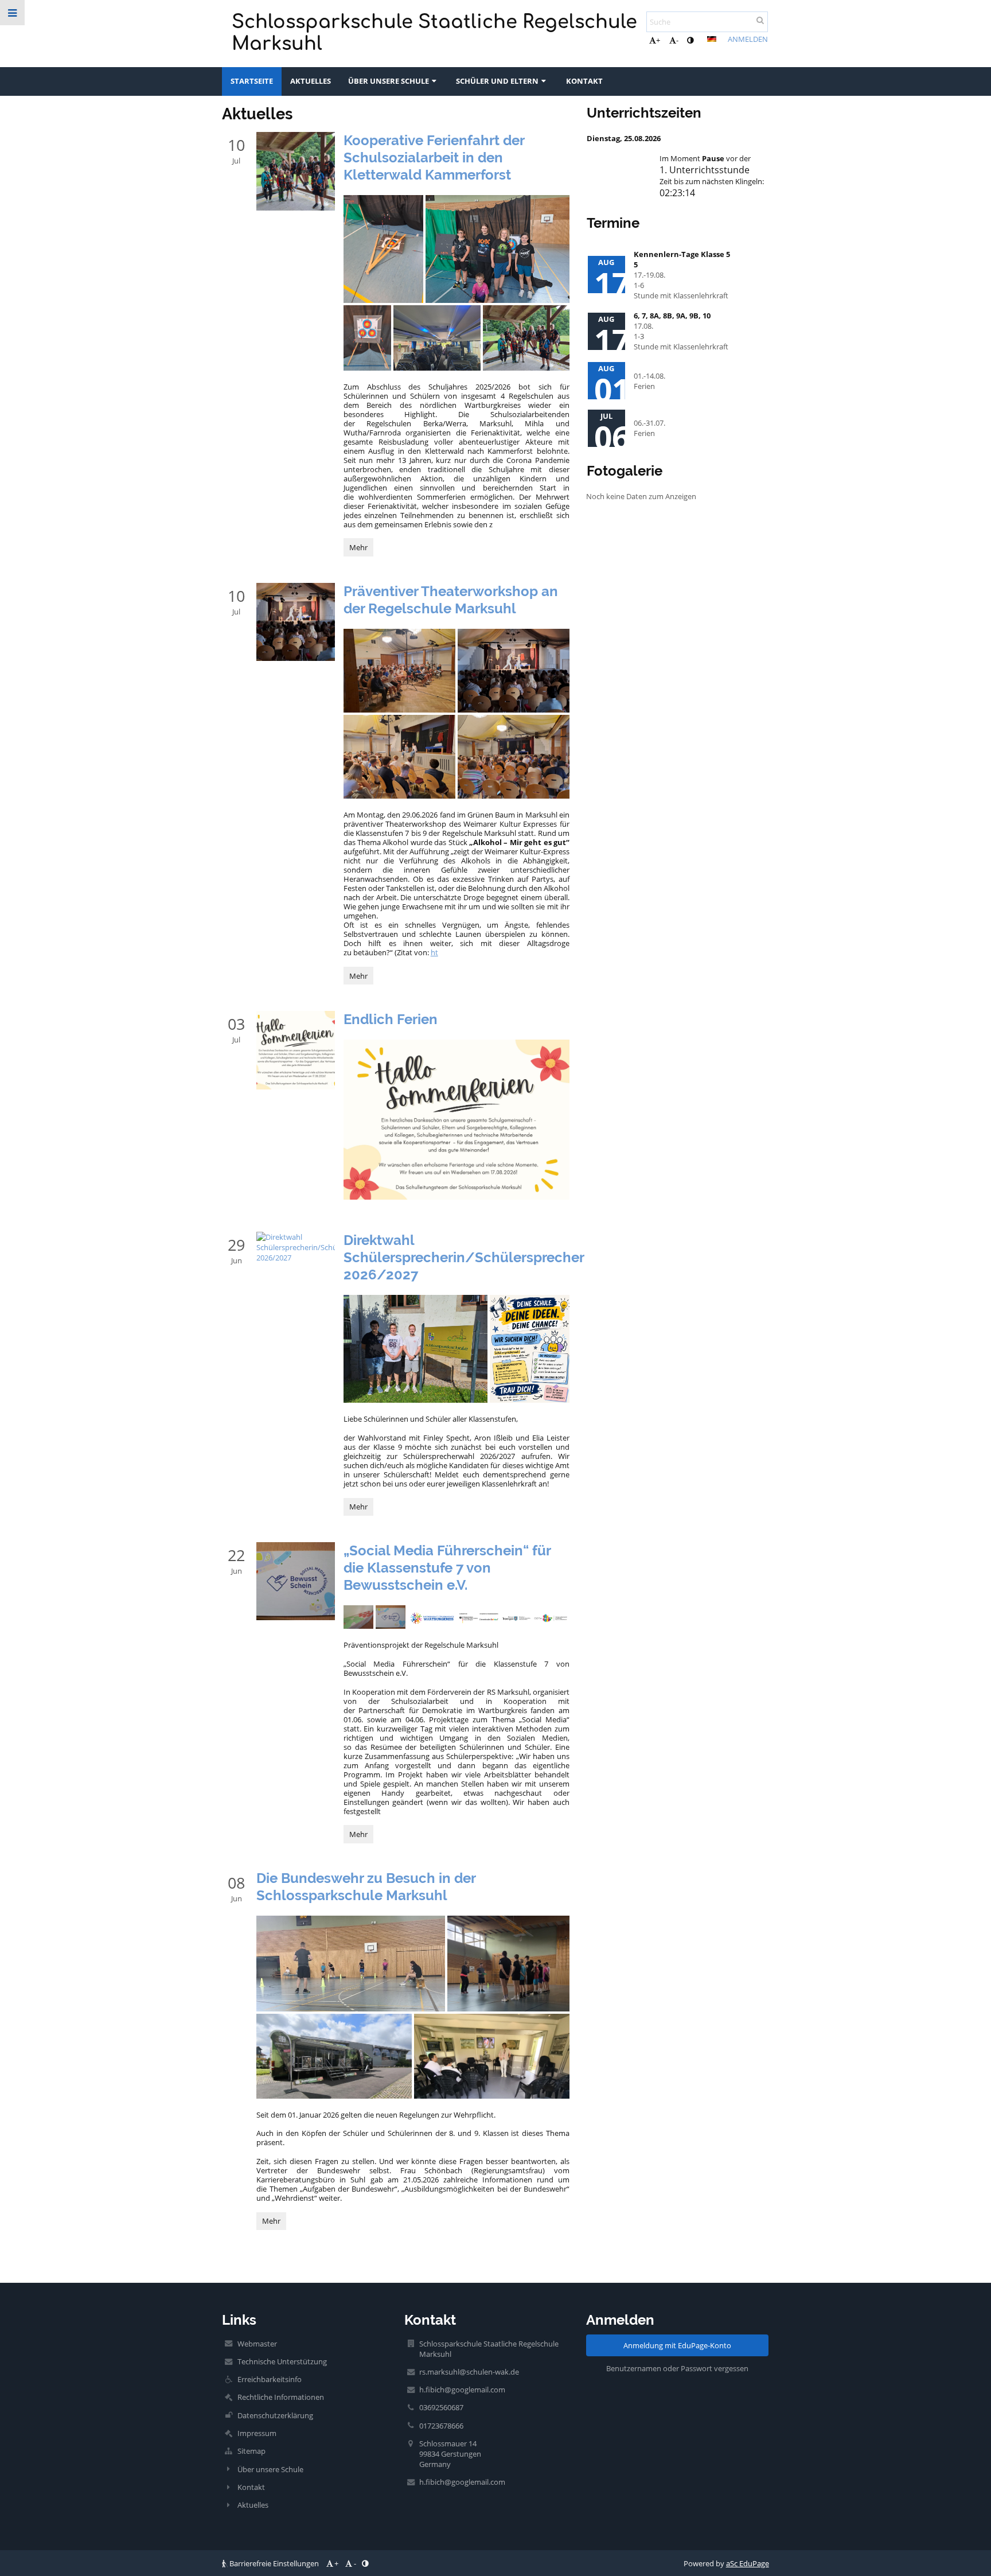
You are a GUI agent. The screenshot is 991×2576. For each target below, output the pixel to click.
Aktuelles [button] (311, 81)
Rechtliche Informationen (281, 2397)
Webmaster (257, 2344)
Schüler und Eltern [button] (497, 81)
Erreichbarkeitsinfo (270, 2379)
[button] (690, 40)
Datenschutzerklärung (275, 2415)
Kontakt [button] (584, 81)
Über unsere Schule (270, 2469)
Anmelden (748, 39)
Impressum (257, 2433)
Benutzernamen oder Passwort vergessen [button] (677, 2368)
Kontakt (251, 2487)
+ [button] (658, 40)
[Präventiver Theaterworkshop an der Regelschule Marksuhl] (295, 622)
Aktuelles (253, 2505)
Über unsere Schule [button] (389, 81)
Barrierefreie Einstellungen (274, 2563)
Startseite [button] (252, 81)
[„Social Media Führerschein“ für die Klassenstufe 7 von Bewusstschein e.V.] (295, 1581)
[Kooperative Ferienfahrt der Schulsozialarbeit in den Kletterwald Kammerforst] (295, 171)
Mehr (361, 549)
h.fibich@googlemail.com (462, 2390)
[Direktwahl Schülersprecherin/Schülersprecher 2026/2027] (295, 1247)
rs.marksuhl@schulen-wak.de (469, 2372)
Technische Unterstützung (282, 2361)
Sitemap (251, 2451)
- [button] (677, 40)
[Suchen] (760, 20)
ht (434, 952)
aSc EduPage (748, 2563)
